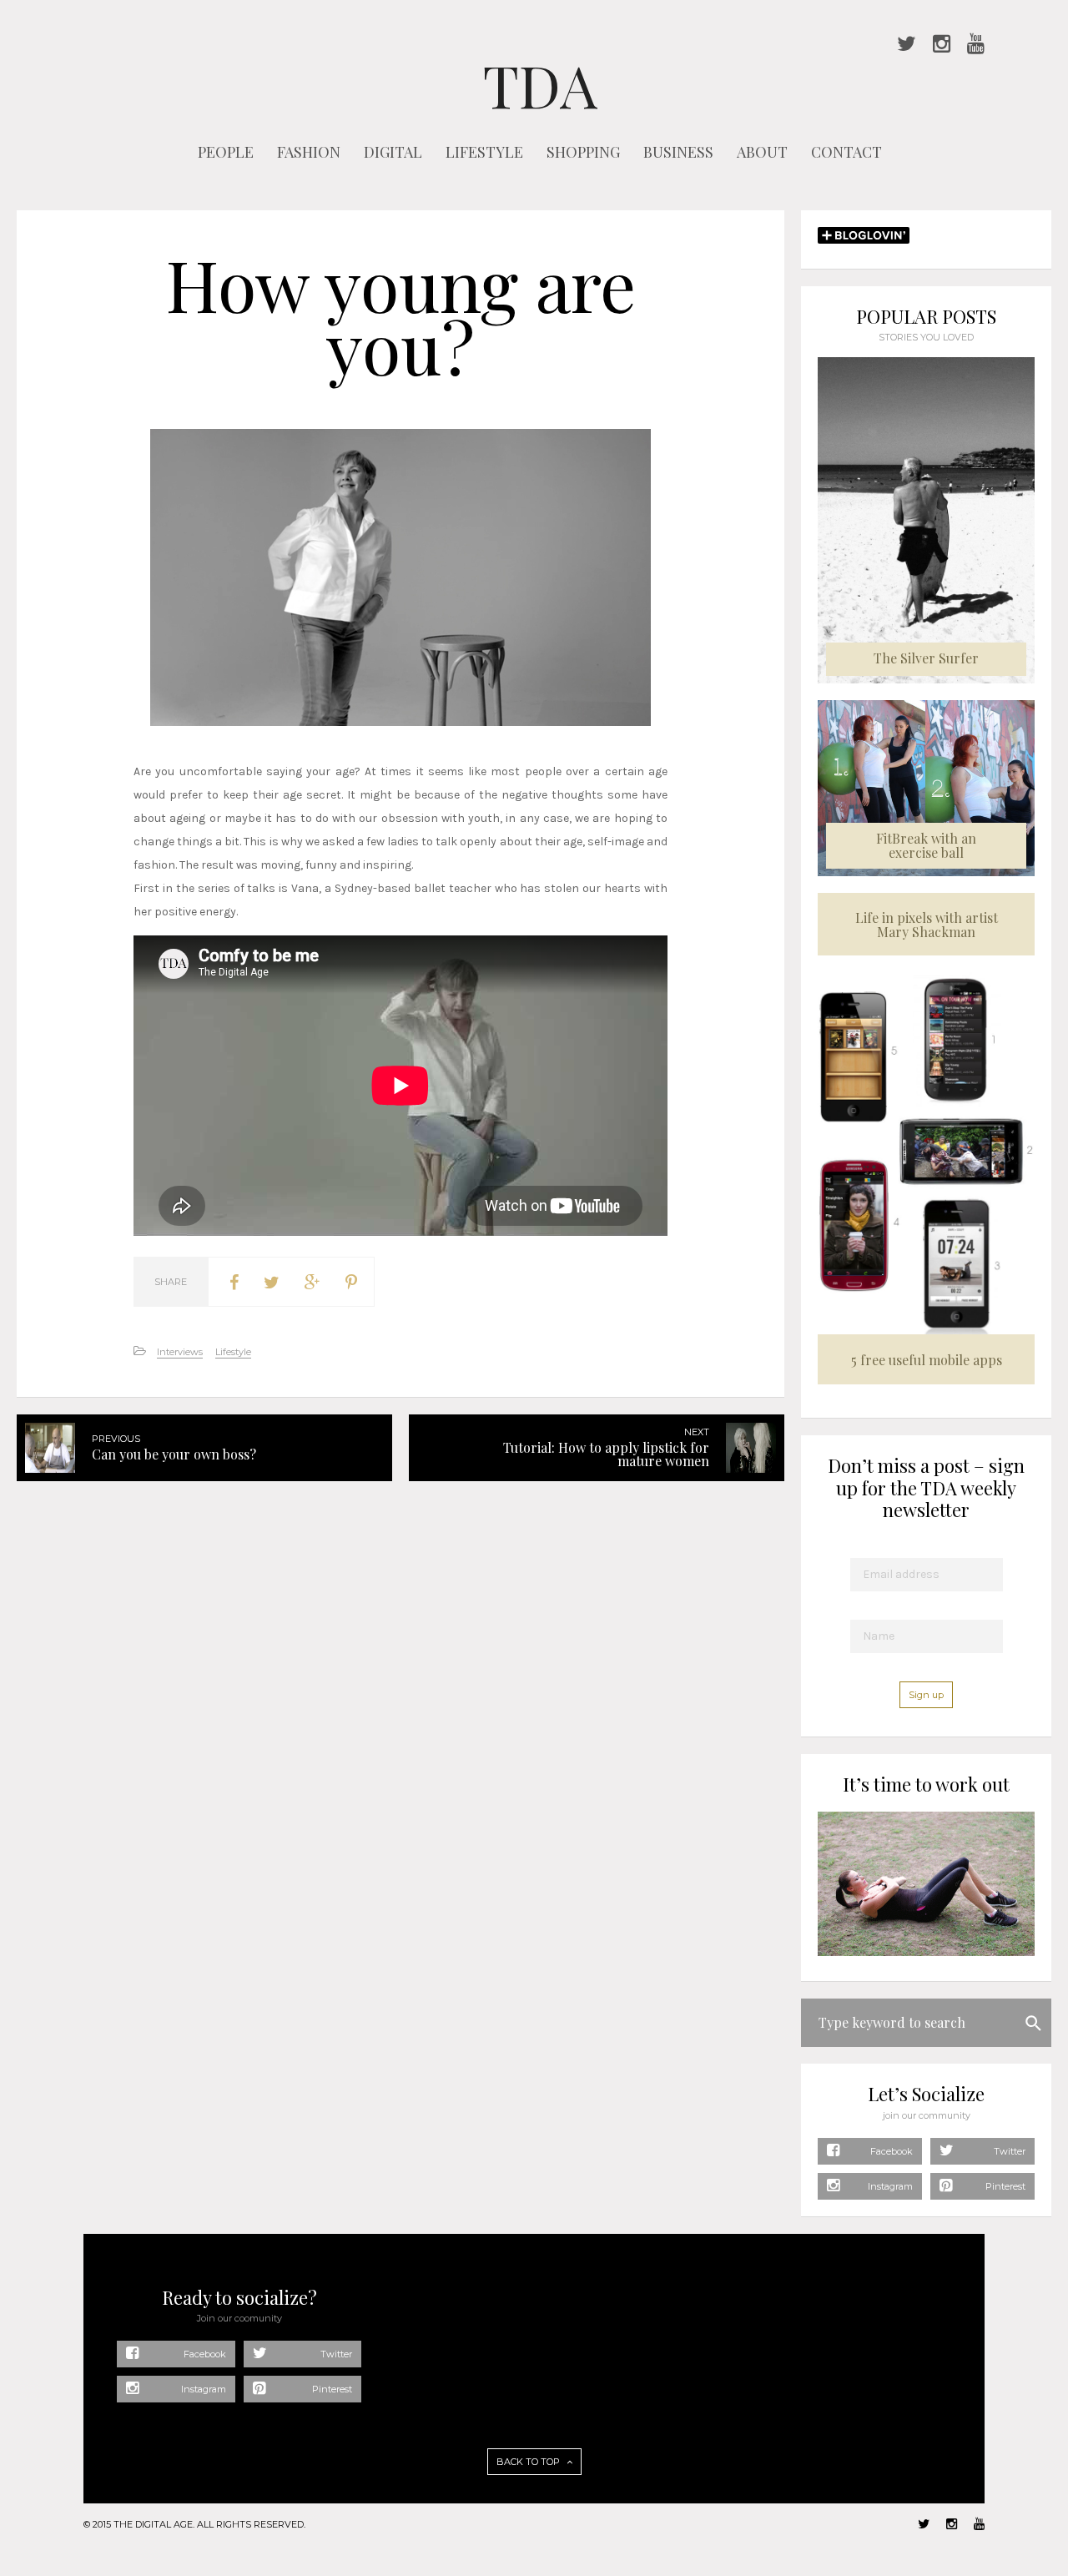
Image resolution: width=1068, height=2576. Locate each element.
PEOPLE (226, 152)
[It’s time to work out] (926, 1952)
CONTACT (846, 152)
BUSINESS (678, 152)
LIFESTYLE (484, 152)
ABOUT (762, 152)
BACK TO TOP (529, 2462)
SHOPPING (583, 152)
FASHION (309, 152)
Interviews (180, 1352)
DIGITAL (393, 152)
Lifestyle (233, 1352)
